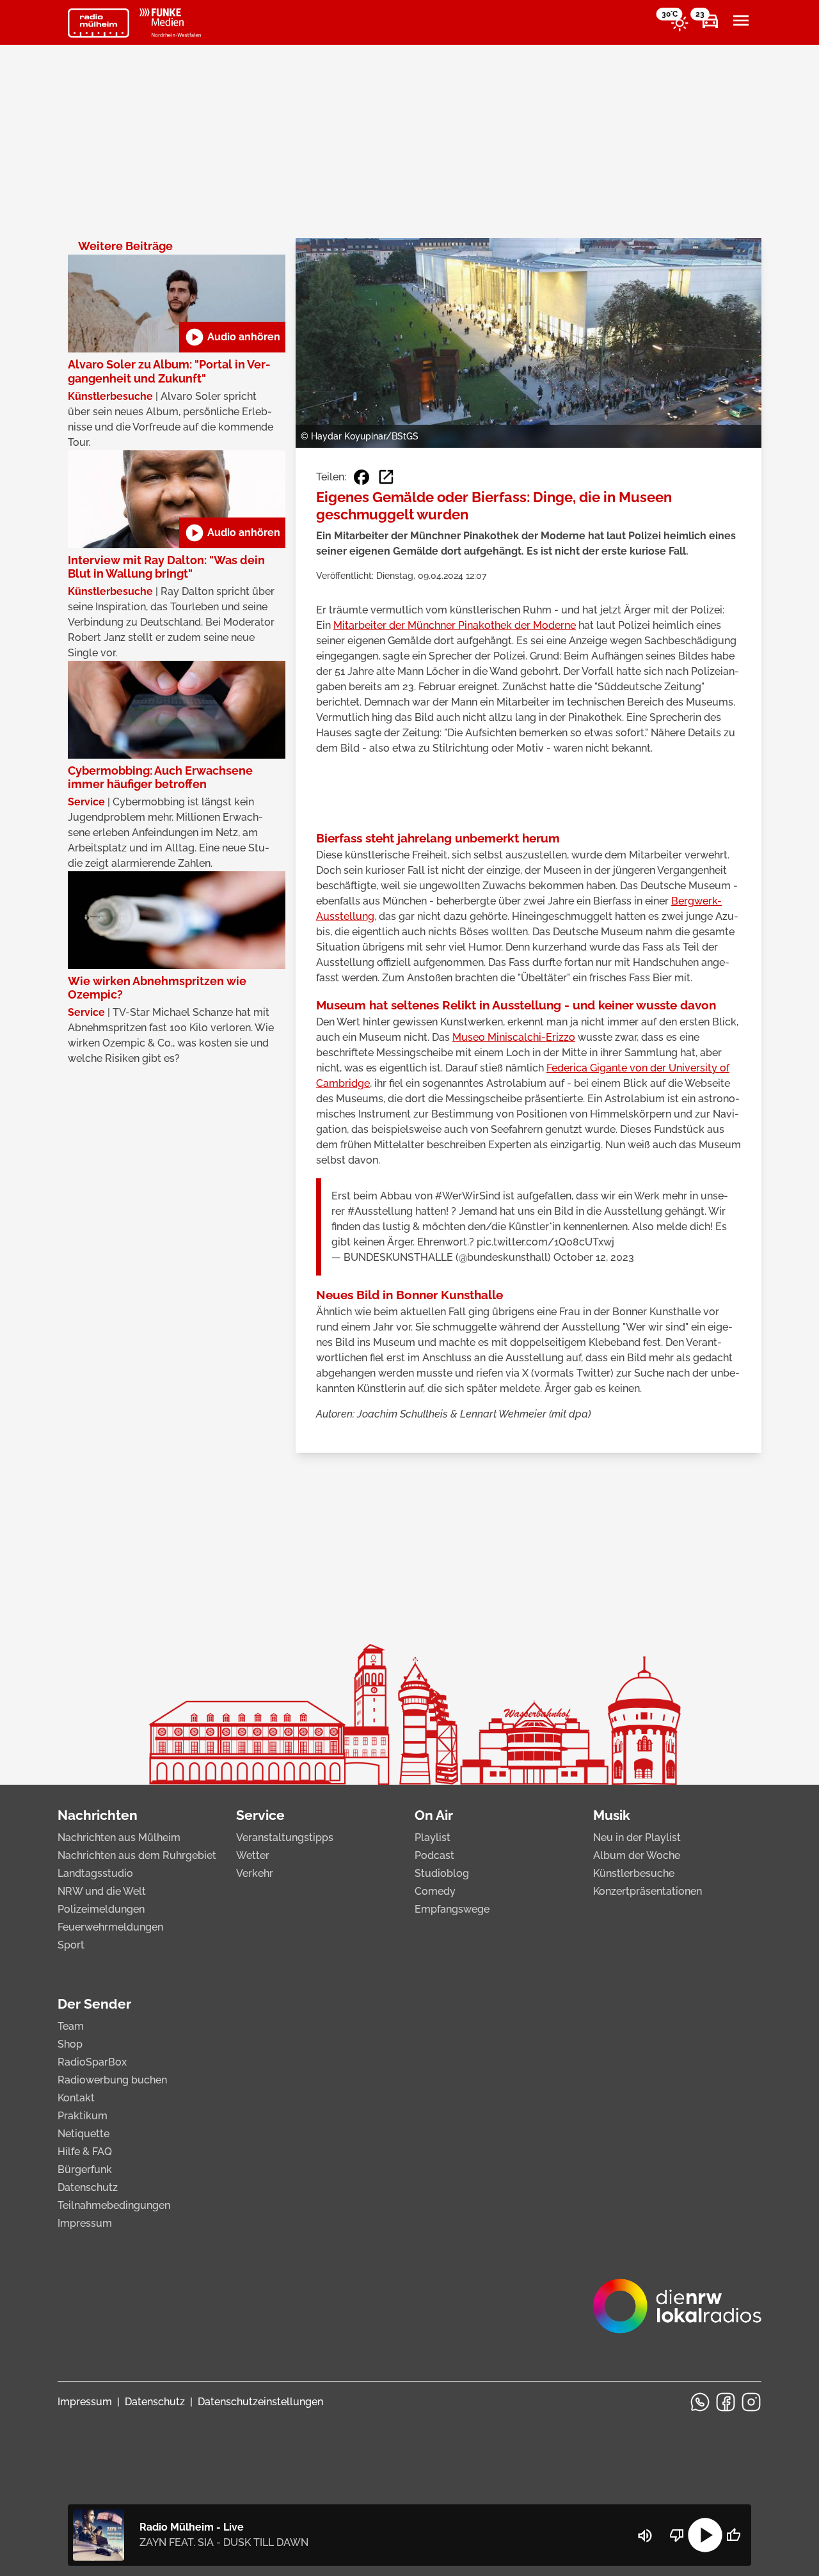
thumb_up (733, 2535)
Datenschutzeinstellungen (260, 2402)
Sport (71, 1945)
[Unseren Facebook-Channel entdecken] (726, 2402)
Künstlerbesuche (634, 1873)
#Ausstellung (380, 1211)
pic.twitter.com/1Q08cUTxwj (545, 1242)
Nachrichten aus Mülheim (119, 1837)
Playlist (433, 1837)
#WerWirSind (468, 1196)
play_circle (705, 2535)
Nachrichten (98, 1815)
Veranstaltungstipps (285, 1837)
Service (260, 1815)
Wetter (253, 1855)
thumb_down (677, 2535)
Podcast (434, 1855)
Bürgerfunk (85, 2169)
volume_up (645, 2536)
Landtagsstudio (95, 1873)
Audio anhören (232, 337)
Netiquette (83, 2134)
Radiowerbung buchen (112, 2080)
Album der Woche (637, 1855)
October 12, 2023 (594, 1257)
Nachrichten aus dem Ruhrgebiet (137, 1855)
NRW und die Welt (102, 1891)
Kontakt (76, 2098)
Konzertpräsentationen (648, 1891)
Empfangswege (452, 1909)
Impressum (85, 2223)
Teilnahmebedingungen (114, 2205)
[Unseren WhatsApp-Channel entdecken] (700, 2402)
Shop (70, 2044)
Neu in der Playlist (637, 1837)
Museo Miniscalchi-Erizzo (514, 1037)
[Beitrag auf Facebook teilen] (362, 477)
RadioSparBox (92, 2062)
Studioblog (442, 1873)
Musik (612, 1815)
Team (71, 2026)
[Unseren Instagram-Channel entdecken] (751, 2402)
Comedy (435, 1891)
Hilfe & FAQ (85, 2152)
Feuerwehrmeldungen (110, 1927)
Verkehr (255, 1873)
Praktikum (83, 2116)
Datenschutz (88, 2187)
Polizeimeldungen (101, 1909)
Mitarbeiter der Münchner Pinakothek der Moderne (455, 625)
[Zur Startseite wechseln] (99, 23)
